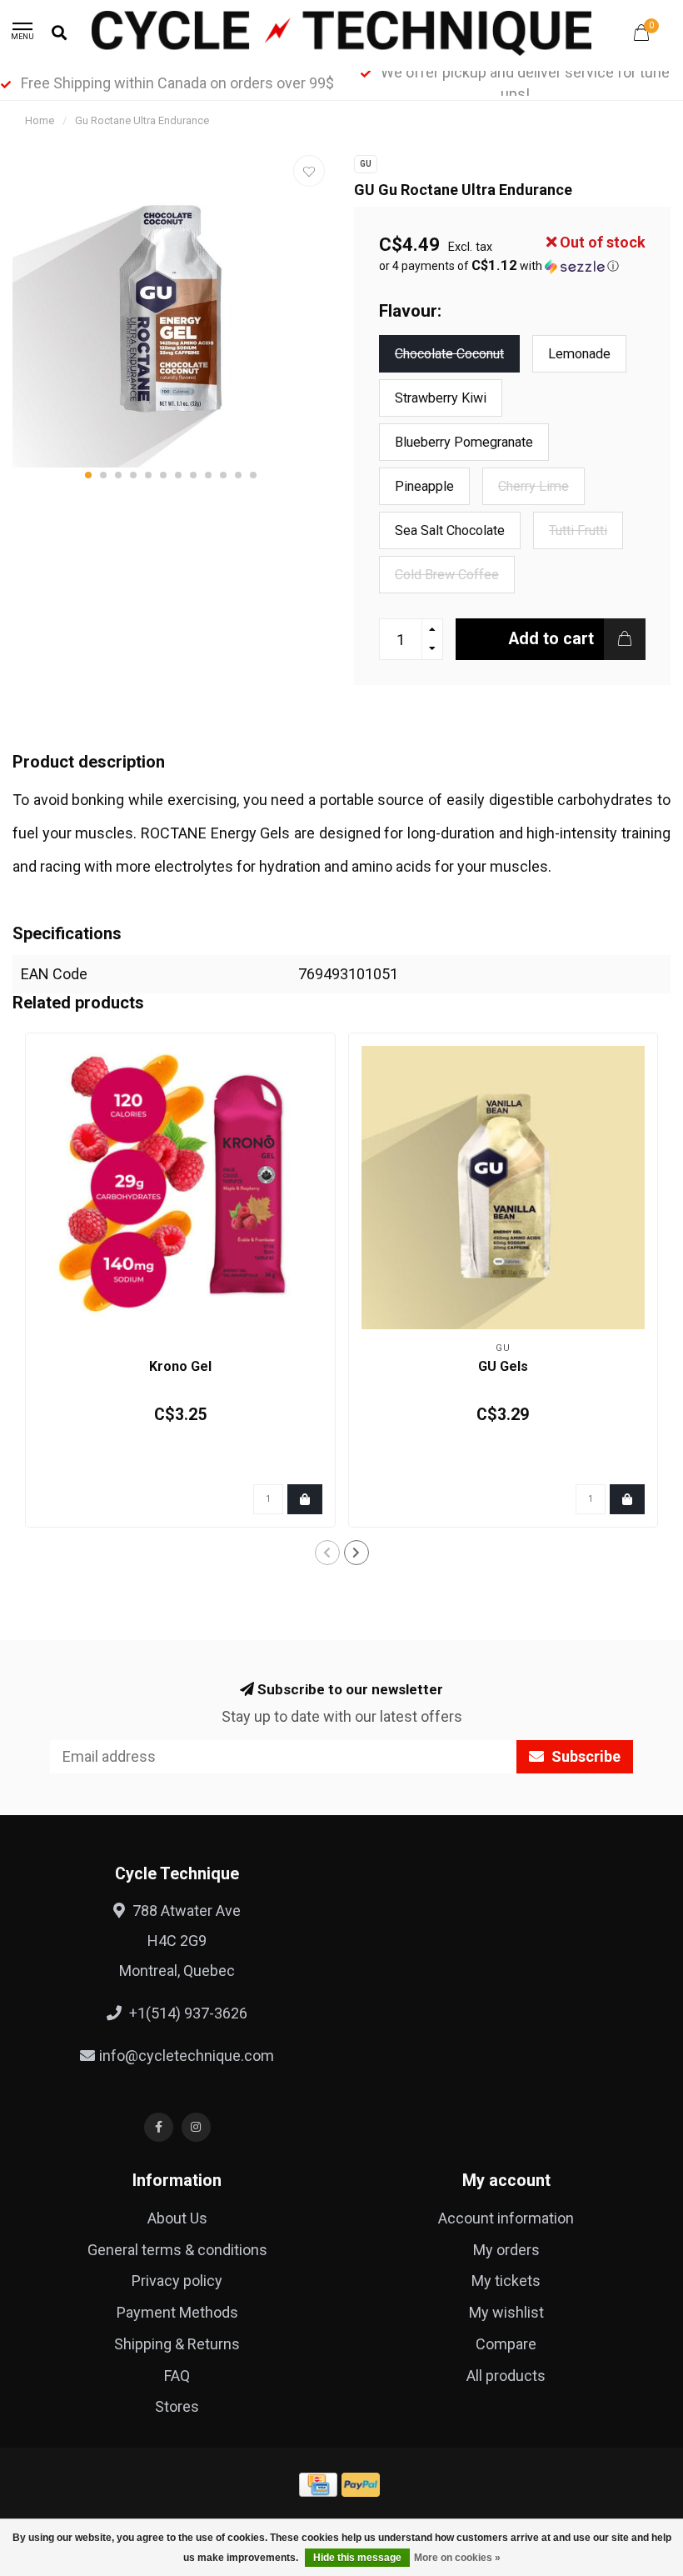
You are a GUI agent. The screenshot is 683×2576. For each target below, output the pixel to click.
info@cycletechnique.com (187, 2056)
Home (40, 120)
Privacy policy (177, 2281)
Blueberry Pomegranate (464, 442)
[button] (88, 475)
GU (366, 164)
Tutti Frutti (578, 530)
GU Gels (503, 1366)
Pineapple (424, 486)
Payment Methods (177, 2312)
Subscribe (584, 1756)
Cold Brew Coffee (447, 575)
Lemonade (579, 354)
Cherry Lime (533, 486)
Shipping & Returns (177, 2344)
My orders (506, 2250)
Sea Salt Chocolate (450, 530)
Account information (506, 2218)
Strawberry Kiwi (441, 398)
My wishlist (506, 2312)
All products (506, 2376)
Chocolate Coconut (449, 354)
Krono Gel (180, 1366)
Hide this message (357, 2558)
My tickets (506, 2281)
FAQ (177, 2376)
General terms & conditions (177, 2250)
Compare (506, 2344)
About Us (177, 2218)
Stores (177, 2406)
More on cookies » (457, 2558)
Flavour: (410, 311)
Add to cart (551, 639)
